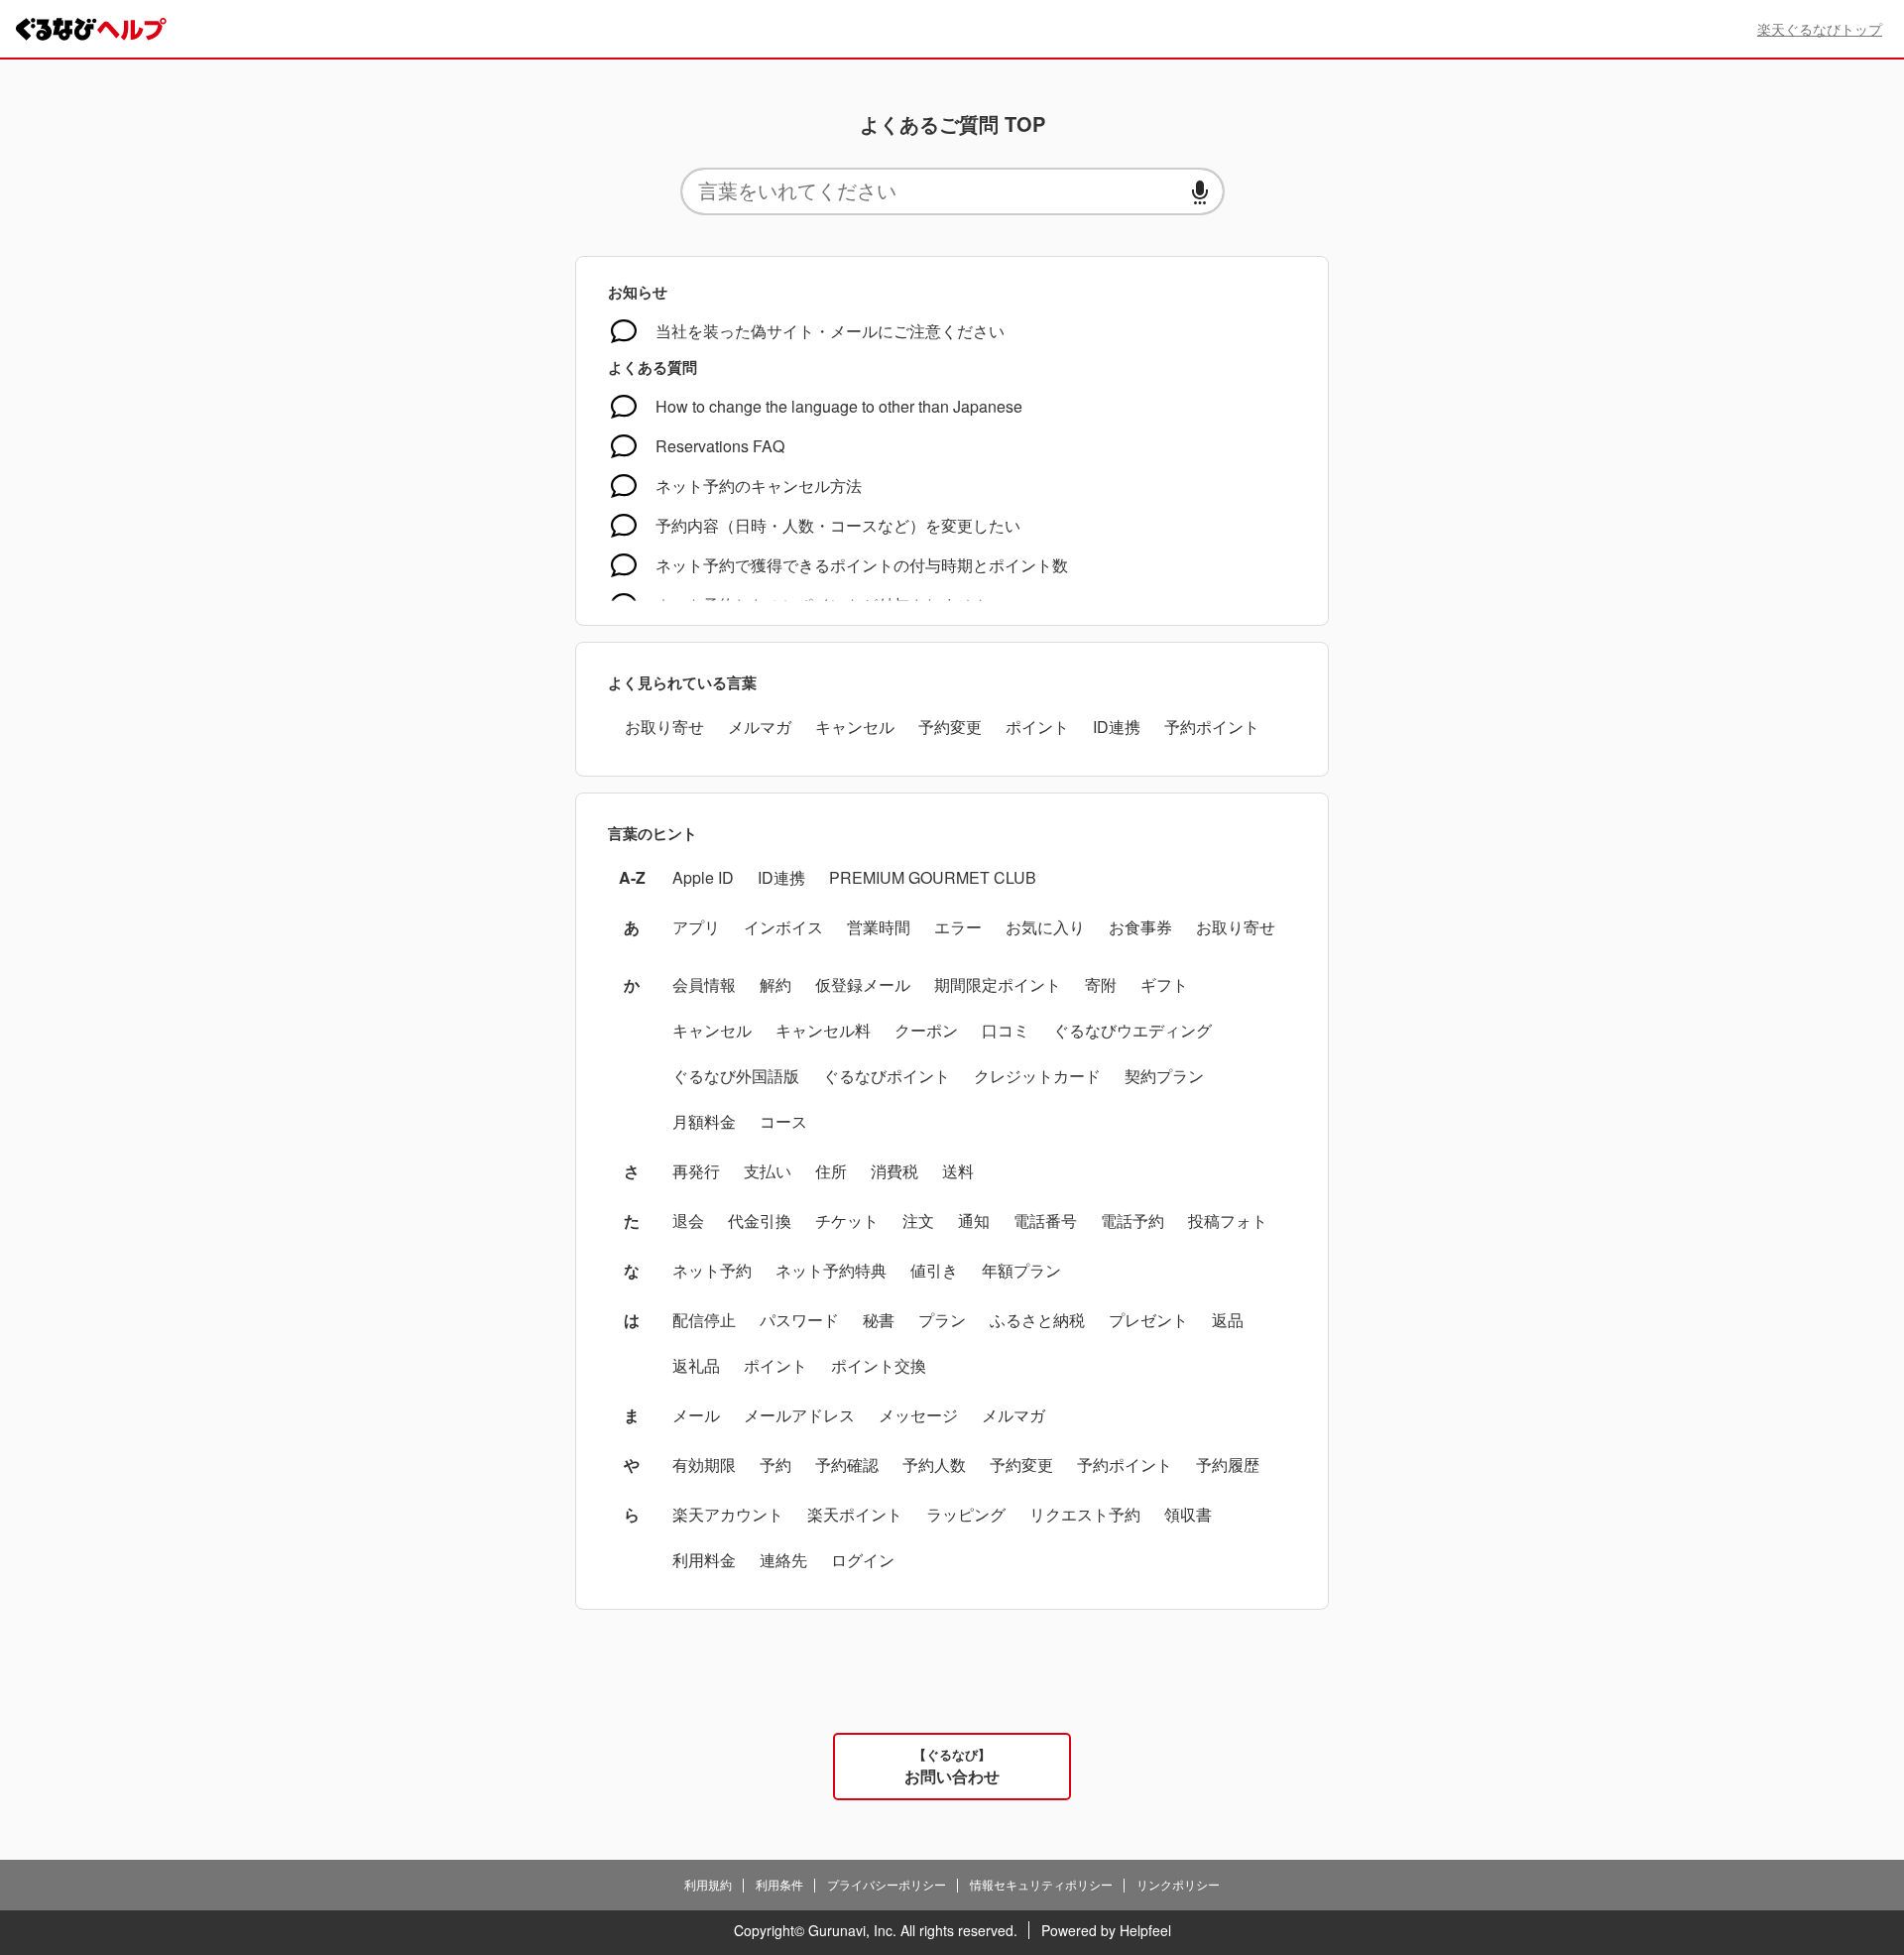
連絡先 (783, 1560)
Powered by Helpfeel (1106, 1930)
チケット (847, 1221)
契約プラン (1164, 1076)
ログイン (863, 1560)
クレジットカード (1037, 1076)
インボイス (783, 927)
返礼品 (696, 1365)
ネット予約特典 (831, 1270)
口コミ (1006, 1030)
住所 (831, 1171)
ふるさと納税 (1037, 1320)
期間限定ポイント (998, 984)
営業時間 (879, 927)
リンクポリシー (1178, 1884)
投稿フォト (1228, 1221)
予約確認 (847, 1465)
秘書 (879, 1320)
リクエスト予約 (1085, 1514)
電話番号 (1045, 1221)
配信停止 (704, 1320)
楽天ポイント (855, 1514)
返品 (1228, 1320)
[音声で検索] (1200, 192)
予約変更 (950, 727)
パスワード (799, 1320)
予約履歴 (1228, 1465)
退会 (688, 1221)
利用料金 (704, 1560)
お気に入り (1045, 927)
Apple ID (703, 877)
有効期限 (704, 1465)
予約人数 (934, 1465)
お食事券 (1140, 927)
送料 (958, 1171)
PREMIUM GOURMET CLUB (933, 877)
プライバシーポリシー (887, 1884)
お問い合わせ (952, 1766)
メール (696, 1415)
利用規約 (708, 1884)
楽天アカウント (728, 1514)
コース (783, 1121)
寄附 (1101, 984)
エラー (958, 927)
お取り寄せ (664, 727)
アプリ (696, 927)
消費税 (894, 1171)
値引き (934, 1270)
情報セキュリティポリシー (1041, 1884)
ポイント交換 (879, 1365)
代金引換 (760, 1221)
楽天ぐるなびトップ (1820, 29)
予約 (775, 1465)
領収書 (1188, 1514)
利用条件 (779, 1884)
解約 (775, 984)
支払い (768, 1171)
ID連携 (1117, 727)
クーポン (926, 1030)
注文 (918, 1221)
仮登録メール (863, 984)
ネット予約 (712, 1270)
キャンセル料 (823, 1030)
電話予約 (1132, 1221)
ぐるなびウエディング (1132, 1030)
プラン (942, 1320)
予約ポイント (1212, 727)
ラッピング (966, 1514)
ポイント (1037, 727)
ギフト (1164, 984)
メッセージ (918, 1415)
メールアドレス (799, 1415)
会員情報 (704, 984)
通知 (974, 1221)
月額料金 (704, 1121)
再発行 (696, 1171)
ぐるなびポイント (887, 1076)
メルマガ (760, 727)
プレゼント (1148, 1320)
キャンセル (855, 727)
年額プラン (1021, 1270)
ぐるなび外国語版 (736, 1076)
